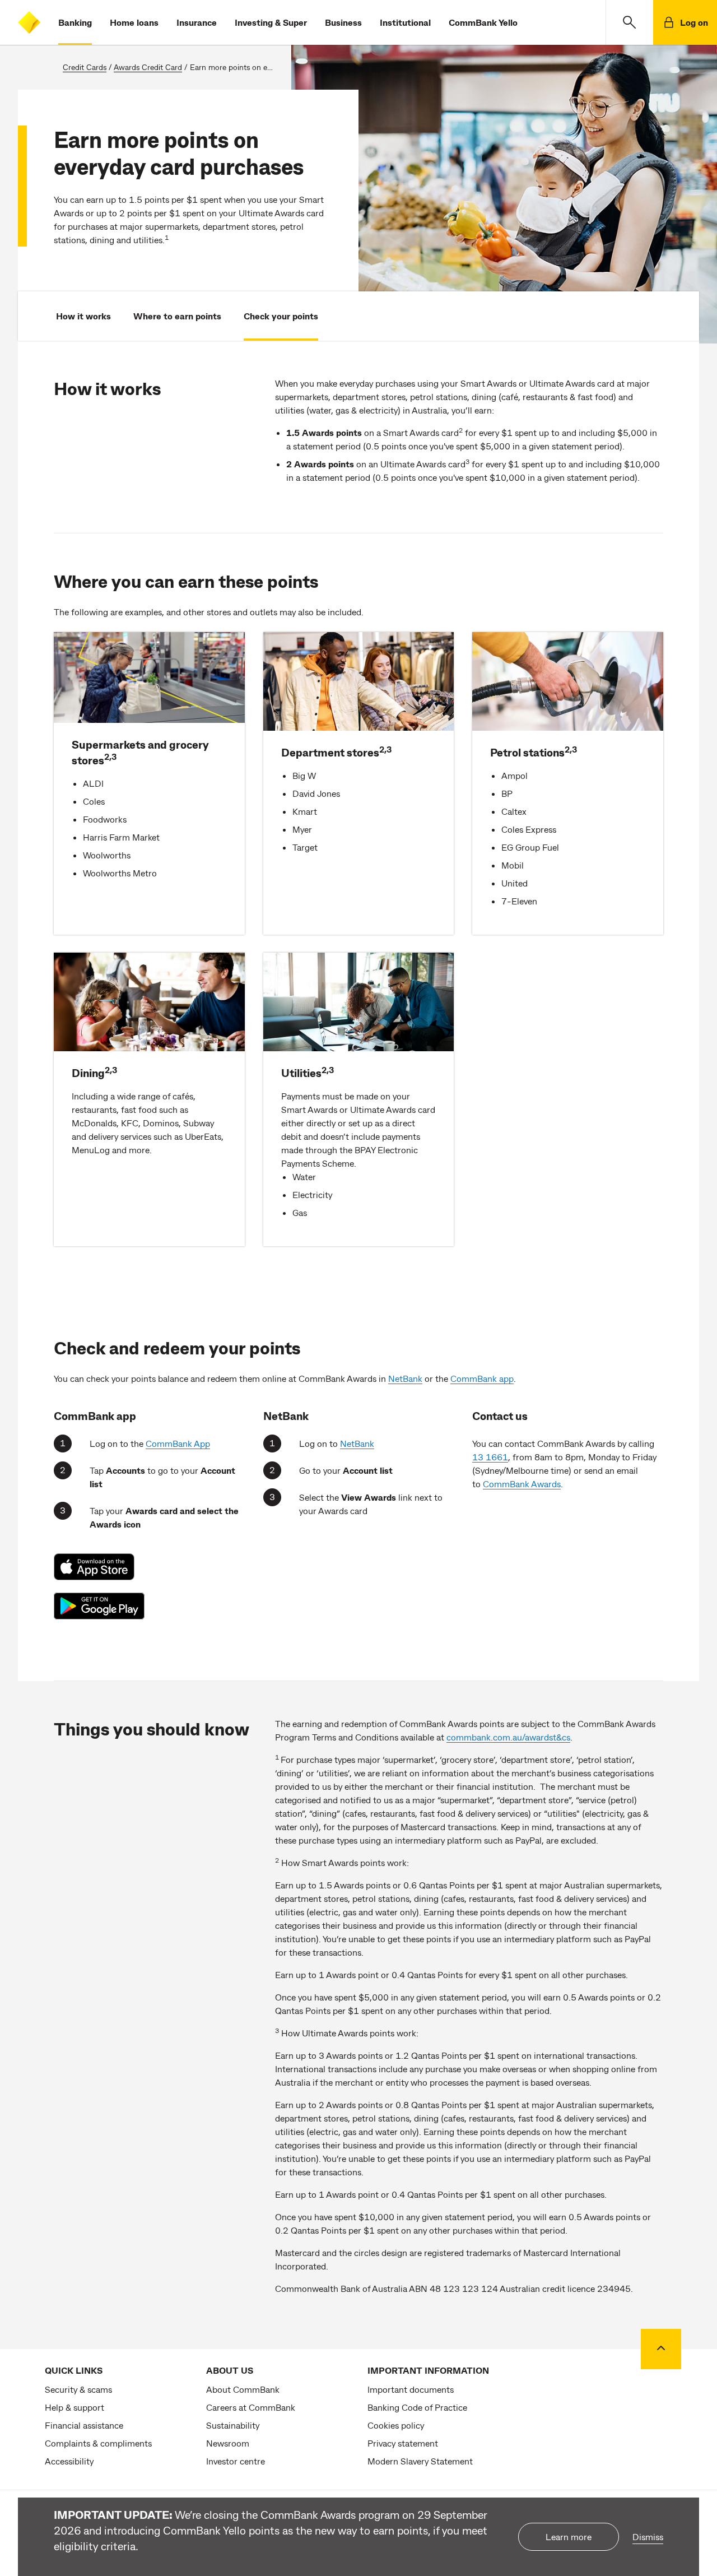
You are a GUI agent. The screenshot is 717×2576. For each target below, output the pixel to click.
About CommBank (243, 2389)
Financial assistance (84, 2425)
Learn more (569, 2536)
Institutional (405, 22)
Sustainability (233, 2425)
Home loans (134, 22)
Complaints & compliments (98, 2443)
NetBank (405, 1378)
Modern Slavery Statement (420, 2461)
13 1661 (490, 1457)
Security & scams (78, 2389)
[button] (629, 22)
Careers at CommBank (251, 2407)
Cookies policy (396, 2425)
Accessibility (69, 2461)
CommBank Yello (483, 22)
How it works (83, 316)
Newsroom (228, 2443)
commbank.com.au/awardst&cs (508, 1737)
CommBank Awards (522, 1484)
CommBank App (178, 1443)
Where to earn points (177, 316)
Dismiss (648, 2536)
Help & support (75, 2407)
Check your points (281, 316)
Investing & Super (271, 22)
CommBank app (482, 1378)
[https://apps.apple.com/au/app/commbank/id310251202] (100, 1567)
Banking (75, 22)
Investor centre (236, 2461)
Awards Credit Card (148, 67)
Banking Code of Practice (417, 2407)
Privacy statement (403, 2443)
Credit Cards (85, 67)
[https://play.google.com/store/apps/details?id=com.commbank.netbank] (100, 1606)
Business (343, 22)
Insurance (197, 22)
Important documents (411, 2389)
